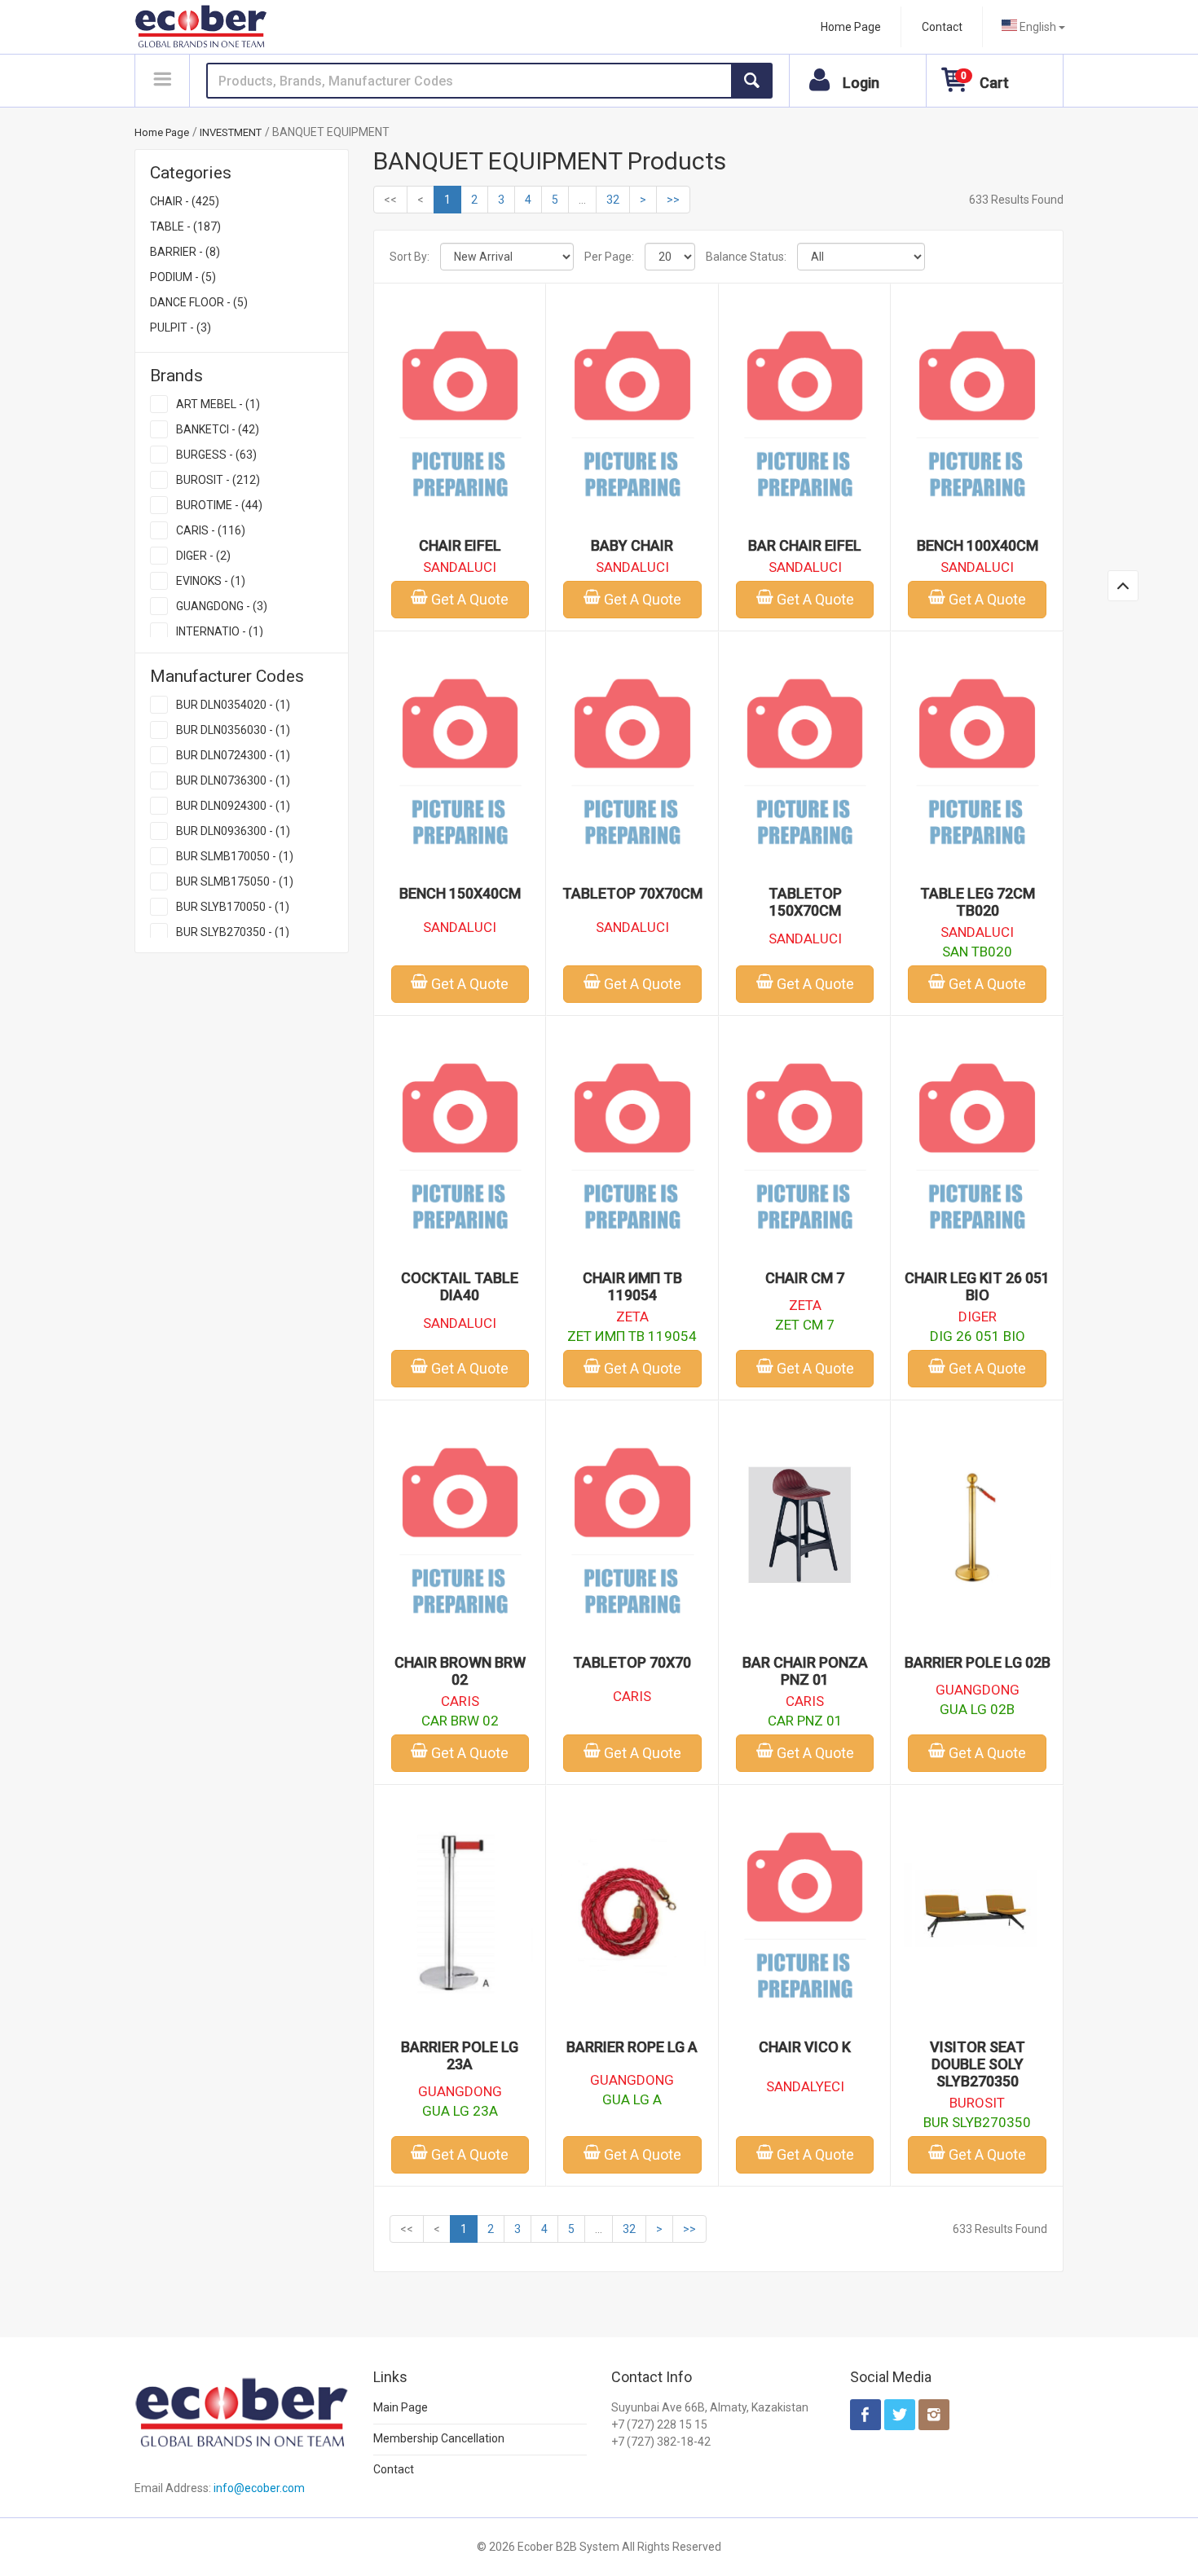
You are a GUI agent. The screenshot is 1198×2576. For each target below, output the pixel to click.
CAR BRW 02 (460, 1721)
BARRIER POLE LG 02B (978, 1662)
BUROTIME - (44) (219, 505)
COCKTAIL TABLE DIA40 (460, 1286)
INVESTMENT (231, 132)
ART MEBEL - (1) (218, 404)
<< (390, 200)
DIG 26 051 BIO (978, 1336)
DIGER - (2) (203, 556)
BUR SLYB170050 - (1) (233, 907)
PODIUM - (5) (183, 277)
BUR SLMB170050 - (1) (235, 856)
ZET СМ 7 (805, 1325)
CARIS (460, 1701)
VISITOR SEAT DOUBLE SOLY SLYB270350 (978, 2064)
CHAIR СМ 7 (805, 1278)
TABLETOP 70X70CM (632, 893)
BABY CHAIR (632, 545)
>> (673, 200)
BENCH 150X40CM (460, 893)
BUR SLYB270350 (977, 2122)
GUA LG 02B (977, 1709)
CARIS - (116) (211, 530)
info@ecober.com (259, 2488)
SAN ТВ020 (977, 952)
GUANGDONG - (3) (222, 606)
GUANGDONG (978, 1690)
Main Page (401, 2407)
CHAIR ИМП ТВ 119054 (632, 1286)
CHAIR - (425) (185, 201)
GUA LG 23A (460, 2111)
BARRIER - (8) (185, 252)
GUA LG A (632, 2099)
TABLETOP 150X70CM (805, 902)
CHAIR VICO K (805, 2047)
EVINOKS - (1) (211, 581)
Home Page (851, 27)
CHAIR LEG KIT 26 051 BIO (977, 1286)
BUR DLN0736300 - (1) (233, 780)
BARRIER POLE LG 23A (460, 2055)
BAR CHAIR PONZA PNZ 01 (805, 1671)
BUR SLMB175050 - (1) (235, 881)
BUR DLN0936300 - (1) (233, 831)
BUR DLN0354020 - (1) (233, 705)
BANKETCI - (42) (218, 429)
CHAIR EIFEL (460, 545)
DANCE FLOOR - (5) (199, 302)
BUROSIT (977, 2103)
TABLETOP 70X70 (632, 1662)
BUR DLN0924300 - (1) (233, 806)
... (582, 200)
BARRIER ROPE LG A (632, 2047)
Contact (942, 27)
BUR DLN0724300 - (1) (233, 755)
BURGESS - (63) (216, 455)
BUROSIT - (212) (218, 480)
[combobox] (1033, 27)
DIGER (978, 1317)
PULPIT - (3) (181, 327)
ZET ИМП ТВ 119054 (632, 1336)
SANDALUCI (460, 567)
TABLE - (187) (185, 226)
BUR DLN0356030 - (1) (233, 730)
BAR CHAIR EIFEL (805, 545)
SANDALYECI (805, 2086)
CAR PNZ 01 (805, 1721)
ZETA (632, 1317)
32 (613, 200)
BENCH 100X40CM (978, 545)
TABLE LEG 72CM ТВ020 (978, 902)
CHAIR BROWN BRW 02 (460, 1671)
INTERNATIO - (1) (220, 631)
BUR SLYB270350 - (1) (233, 932)
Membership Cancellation (439, 2438)
